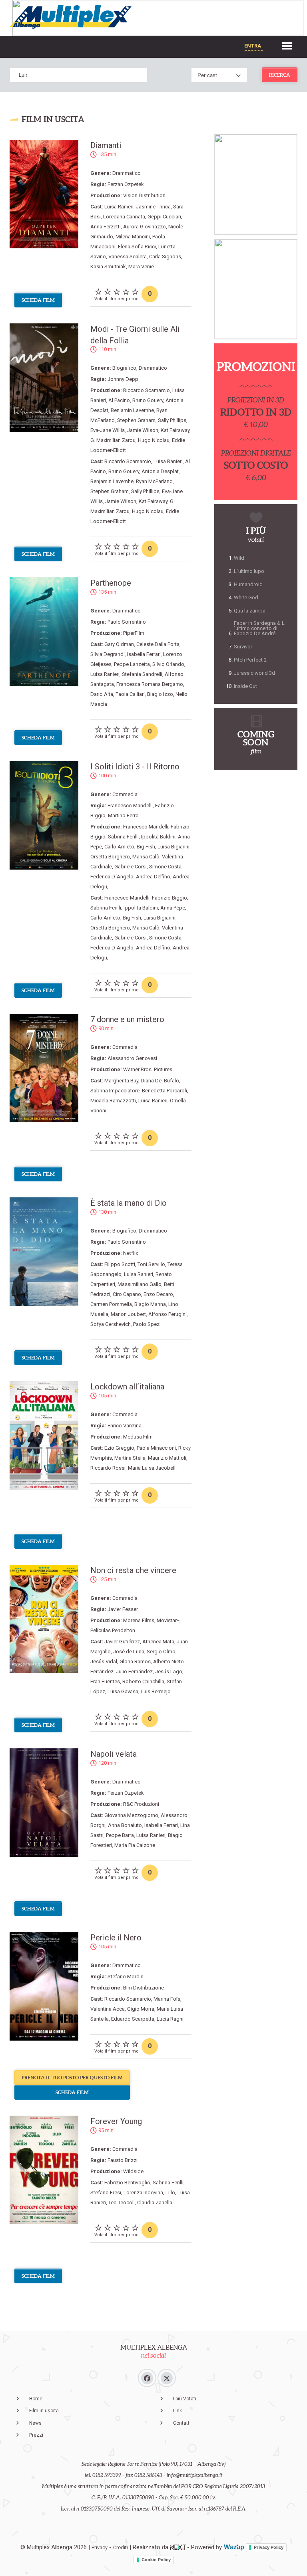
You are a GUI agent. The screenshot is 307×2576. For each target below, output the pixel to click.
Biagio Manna (150, 1304)
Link (177, 2411)
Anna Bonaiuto (125, 1825)
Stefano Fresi (106, 2193)
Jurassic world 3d (254, 673)
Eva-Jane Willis (108, 430)
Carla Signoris (165, 257)
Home (36, 2399)
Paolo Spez (146, 1324)
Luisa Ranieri (119, 207)
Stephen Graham (136, 420)
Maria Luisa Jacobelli (152, 1468)
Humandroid (248, 584)
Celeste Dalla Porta (158, 644)
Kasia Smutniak (108, 267)
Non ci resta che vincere (133, 1570)
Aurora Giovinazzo (145, 227)
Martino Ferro (123, 815)
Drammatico (127, 173)
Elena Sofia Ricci (137, 247)
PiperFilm (134, 633)
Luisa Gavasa (123, 1691)
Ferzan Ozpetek (126, 184)
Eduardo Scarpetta (133, 2019)
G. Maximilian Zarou (113, 440)
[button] (287, 45)
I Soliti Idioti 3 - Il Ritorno (135, 767)
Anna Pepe (173, 908)
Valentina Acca (108, 2009)
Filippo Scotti (120, 1264)
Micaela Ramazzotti (113, 1101)
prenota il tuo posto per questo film (72, 2078)
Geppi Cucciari (164, 217)
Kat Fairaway (175, 430)
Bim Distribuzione (144, 1988)
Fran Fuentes (105, 1681)
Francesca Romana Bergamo (150, 684)
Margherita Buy (121, 1081)
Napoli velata (114, 1754)
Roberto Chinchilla (143, 1681)
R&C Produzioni (141, 1804)
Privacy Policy (269, 2547)
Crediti (121, 2547)
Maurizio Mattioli (167, 1458)
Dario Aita (102, 694)
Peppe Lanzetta (132, 664)
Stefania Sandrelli (142, 674)
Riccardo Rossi (108, 1468)
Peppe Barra (120, 1835)
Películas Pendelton (113, 1630)
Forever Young (116, 2121)
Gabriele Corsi (131, 867)
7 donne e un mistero (127, 1019)
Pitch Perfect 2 (250, 660)
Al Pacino (119, 400)
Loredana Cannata (124, 217)
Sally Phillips (172, 420)
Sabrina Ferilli (123, 837)
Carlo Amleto (119, 847)
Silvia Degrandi (108, 654)
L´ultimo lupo (249, 571)
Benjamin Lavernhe (132, 410)
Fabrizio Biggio (169, 898)
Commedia (125, 794)
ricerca (280, 75)
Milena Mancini (133, 237)
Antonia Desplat (160, 471)
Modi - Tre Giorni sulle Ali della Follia (135, 335)
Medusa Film (138, 1437)
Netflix (131, 1253)
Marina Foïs (167, 1999)
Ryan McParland (154, 481)
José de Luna (129, 1652)
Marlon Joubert (128, 1314)
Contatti (182, 2423)
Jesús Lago (169, 1671)
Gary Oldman (119, 644)
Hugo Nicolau (154, 440)
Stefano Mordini (126, 1977)
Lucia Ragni (170, 2019)
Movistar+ (168, 1620)
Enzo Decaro (158, 1294)
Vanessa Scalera (128, 257)
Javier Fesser (123, 1609)
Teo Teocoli (122, 2202)
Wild (239, 558)
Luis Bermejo (156, 1691)
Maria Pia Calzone (135, 1845)
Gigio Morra (141, 2009)
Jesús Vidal (104, 1662)
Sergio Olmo (161, 1652)
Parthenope (111, 583)
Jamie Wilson (143, 430)
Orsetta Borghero (110, 857)
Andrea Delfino (153, 877)
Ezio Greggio (119, 1448)
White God (246, 597)
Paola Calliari (130, 694)
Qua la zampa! (250, 611)
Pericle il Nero (116, 1938)
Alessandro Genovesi (132, 1058)
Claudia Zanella (155, 2202)
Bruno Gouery (148, 400)
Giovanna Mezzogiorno (131, 1815)
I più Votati (185, 2399)
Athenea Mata (158, 1642)
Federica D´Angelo (112, 877)
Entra (253, 46)
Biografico (124, 368)
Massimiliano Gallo (140, 1284)
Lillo (170, 2193)
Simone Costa (165, 867)
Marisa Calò (146, 857)
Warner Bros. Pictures (148, 1069)
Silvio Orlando (168, 664)
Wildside (133, 2171)
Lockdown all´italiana (127, 1387)
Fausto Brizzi (123, 2160)
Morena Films (139, 1620)
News (35, 2423)
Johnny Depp (123, 379)
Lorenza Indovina (143, 2193)
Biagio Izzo (160, 694)
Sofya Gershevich (111, 1324)
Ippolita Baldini (158, 837)
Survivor (243, 647)
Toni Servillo (151, 1264)
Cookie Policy (156, 2560)
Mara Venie (141, 267)
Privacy (100, 2547)
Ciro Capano (127, 1294)
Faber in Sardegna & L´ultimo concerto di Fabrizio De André (259, 628)
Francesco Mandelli (130, 805)
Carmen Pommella (111, 1304)
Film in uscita (44, 2411)
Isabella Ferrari (144, 654)
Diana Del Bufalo (160, 1081)
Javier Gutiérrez (122, 1642)
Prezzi (36, 2435)
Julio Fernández (134, 1671)
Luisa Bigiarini (173, 847)
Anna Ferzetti (106, 227)
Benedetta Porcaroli (164, 1091)
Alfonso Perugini (167, 1314)
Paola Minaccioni (156, 1448)
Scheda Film (38, 300)
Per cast (207, 75)
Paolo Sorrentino (127, 622)
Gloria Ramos (135, 1662)
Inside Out (245, 686)
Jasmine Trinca (153, 207)
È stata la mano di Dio (129, 1203)
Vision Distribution (144, 195)
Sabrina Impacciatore (115, 1091)
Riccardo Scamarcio (147, 390)
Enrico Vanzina (125, 1426)
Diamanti (106, 145)
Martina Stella (130, 1458)
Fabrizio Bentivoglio (127, 2183)
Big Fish (146, 847)
